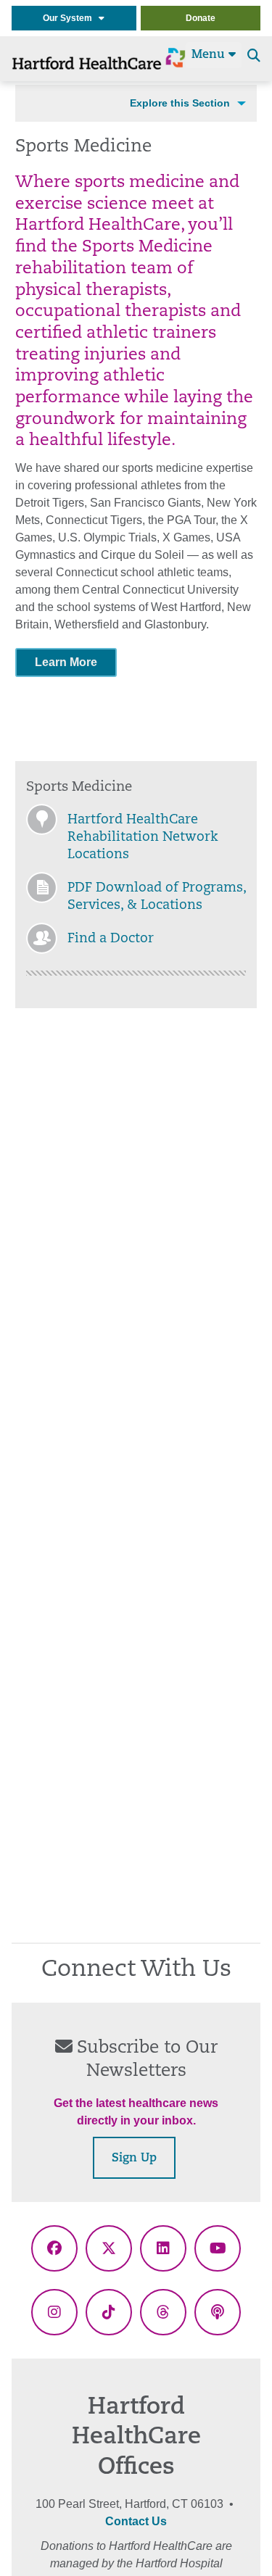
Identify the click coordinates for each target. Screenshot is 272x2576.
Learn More (66, 662)
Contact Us (136, 2521)
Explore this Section (180, 103)
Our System (71, 18)
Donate (201, 18)
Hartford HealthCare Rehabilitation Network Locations (143, 838)
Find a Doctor (111, 939)
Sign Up (134, 2159)
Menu (210, 55)
